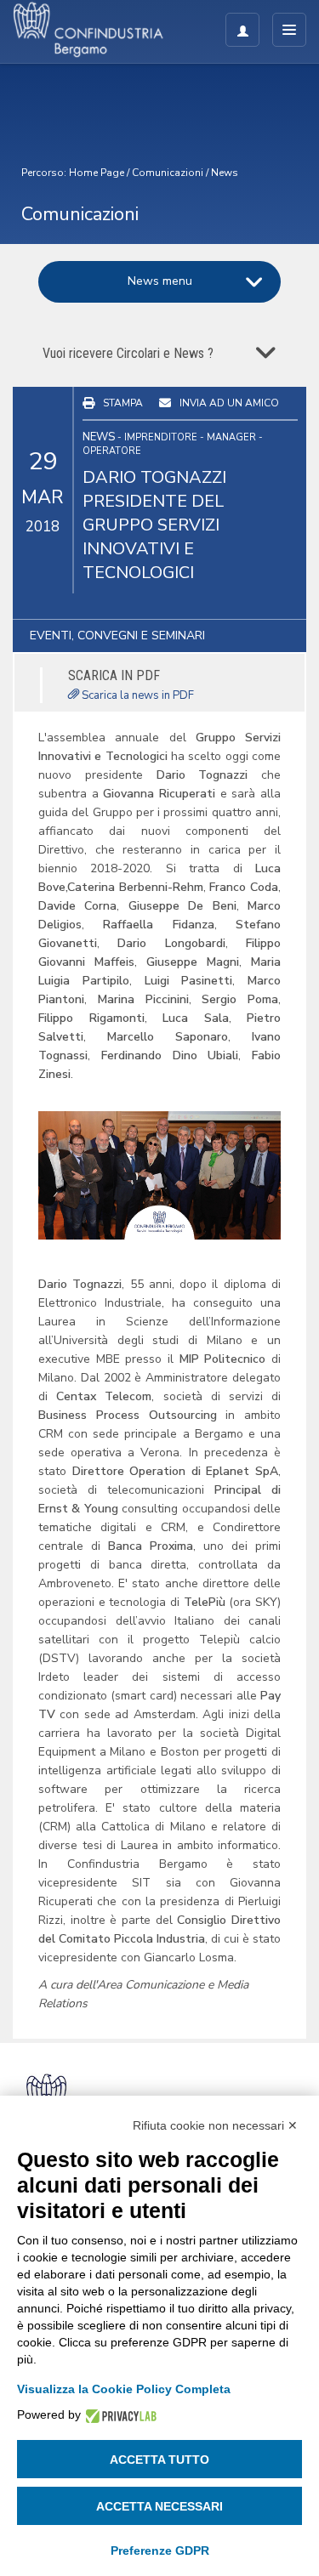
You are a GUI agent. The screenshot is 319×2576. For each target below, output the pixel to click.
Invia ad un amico (229, 403)
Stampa (123, 403)
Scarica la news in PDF (137, 695)
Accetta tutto (159, 2460)
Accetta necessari (159, 2506)
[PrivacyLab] (119, 2415)
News (225, 173)
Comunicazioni (168, 173)
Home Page (97, 173)
